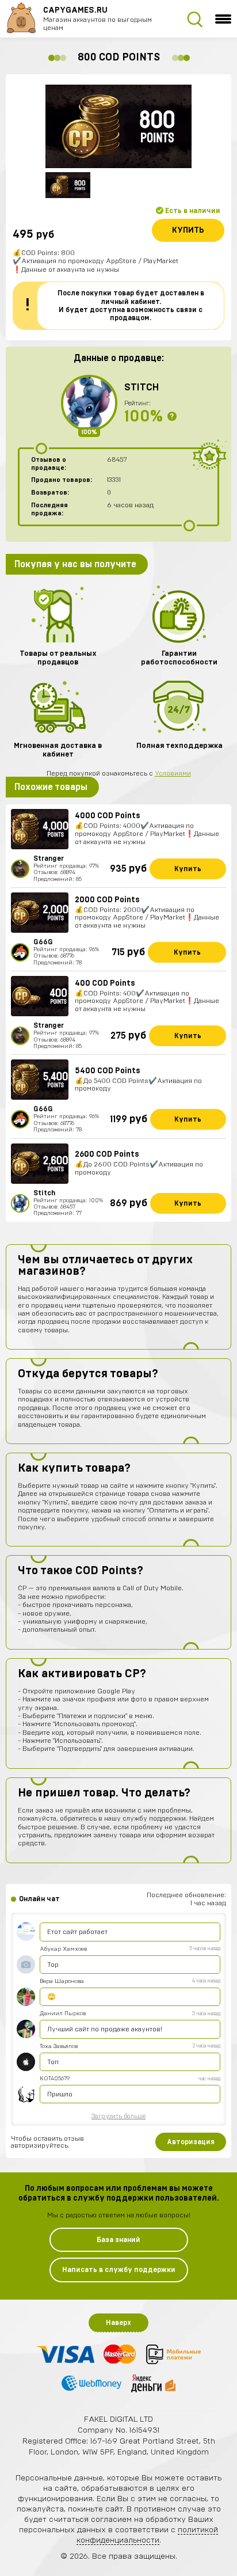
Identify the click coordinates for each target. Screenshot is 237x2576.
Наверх (118, 2323)
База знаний (118, 2240)
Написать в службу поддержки (119, 2270)
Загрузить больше (118, 2116)
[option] (118, 126)
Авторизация (191, 2142)
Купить (188, 230)
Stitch (142, 387)
